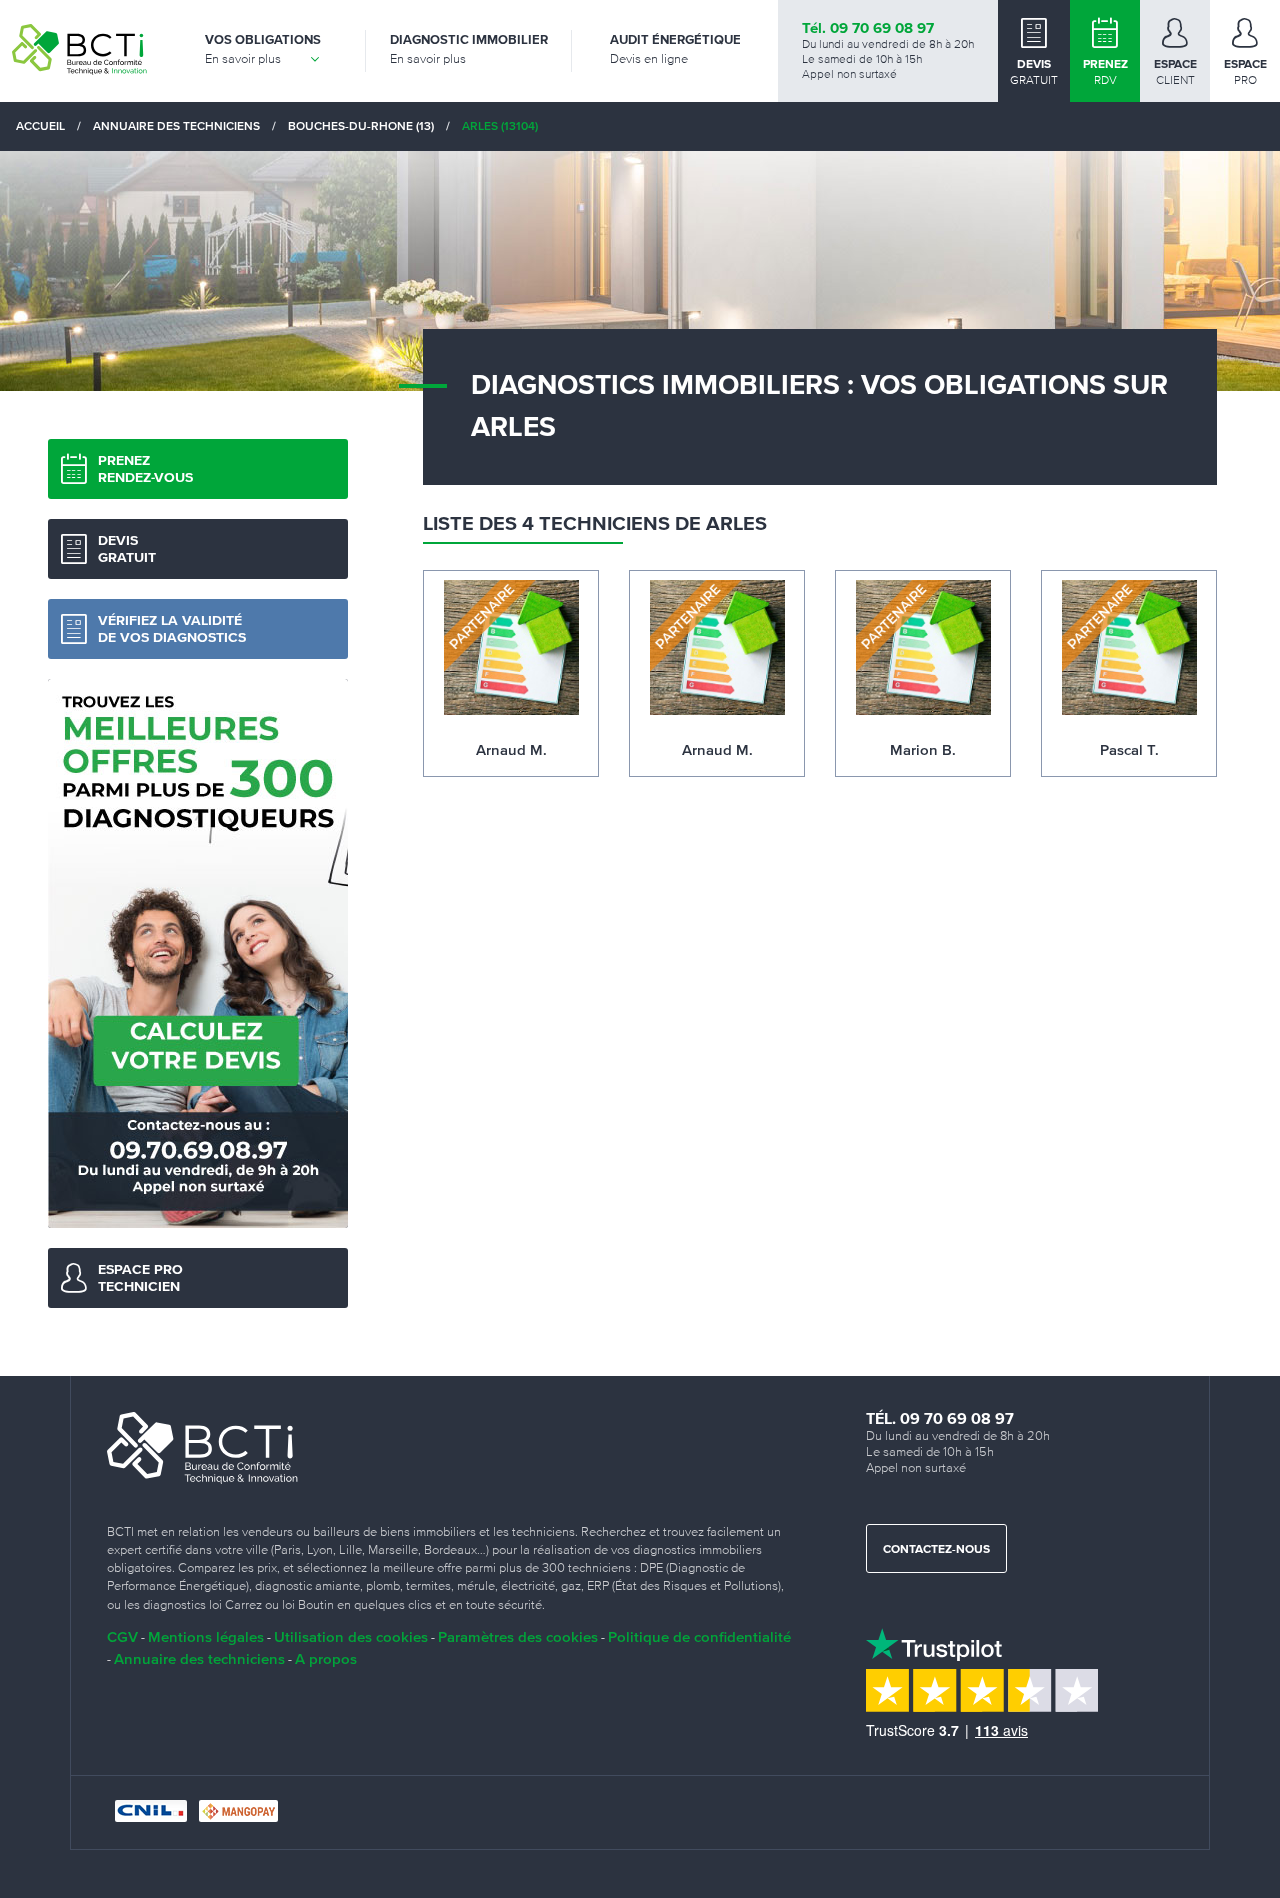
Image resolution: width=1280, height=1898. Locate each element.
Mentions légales (206, 1636)
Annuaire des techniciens (199, 1658)
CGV (122, 1636)
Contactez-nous (936, 1550)
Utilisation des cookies (351, 1636)
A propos (326, 1658)
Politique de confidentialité (699, 1636)
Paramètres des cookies (518, 1636)
